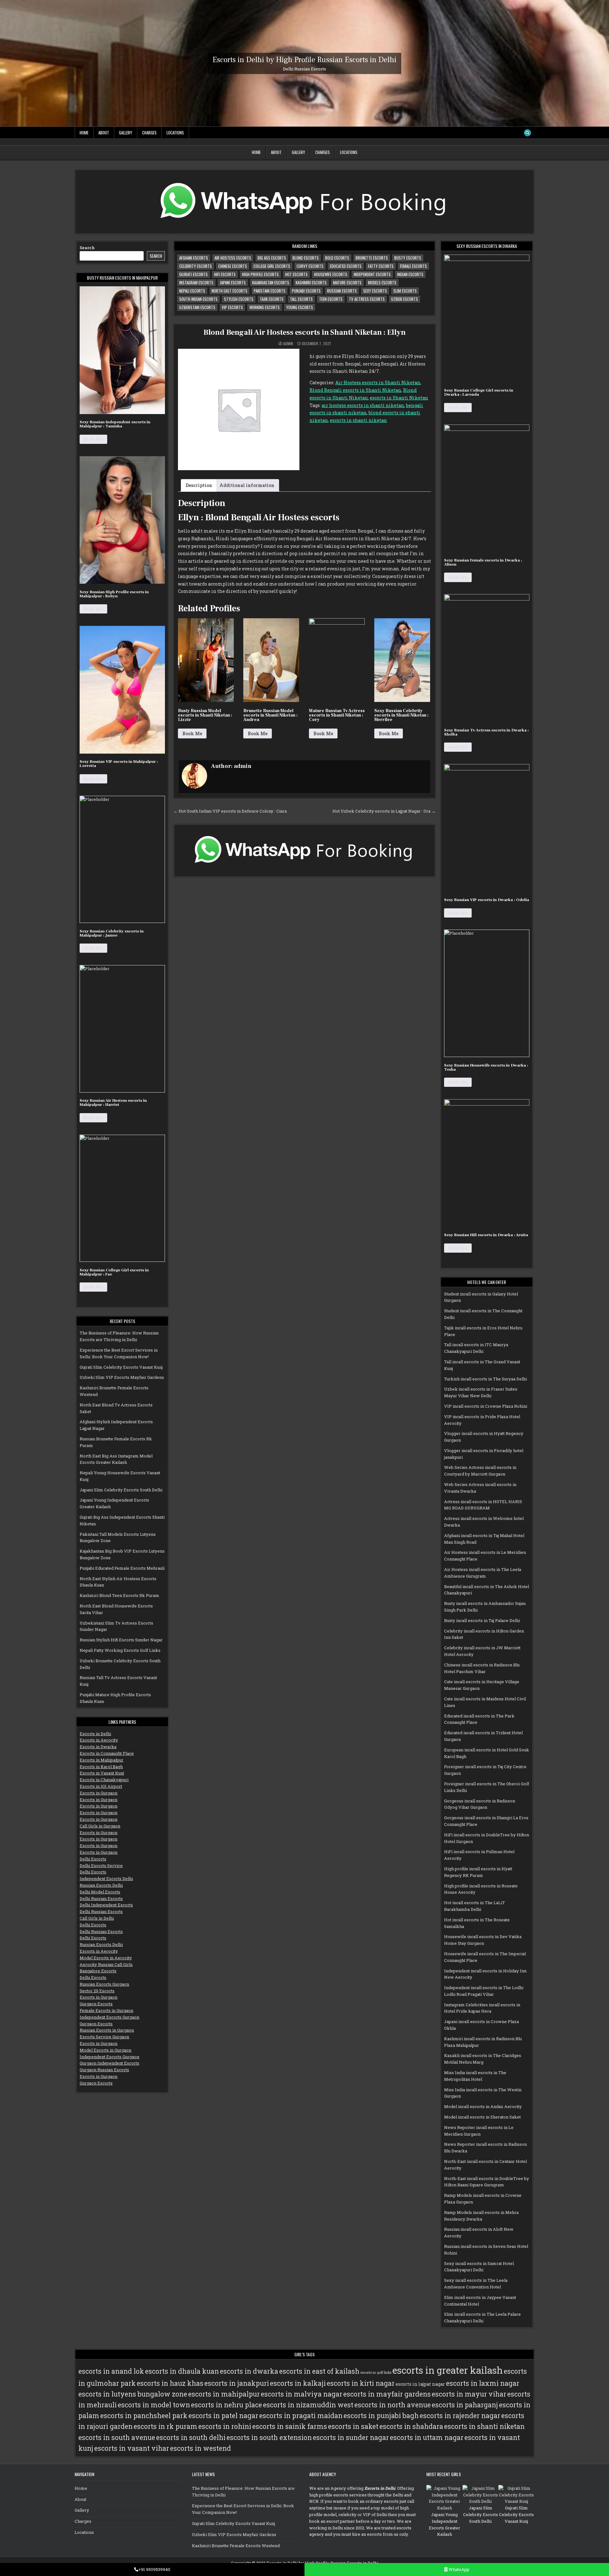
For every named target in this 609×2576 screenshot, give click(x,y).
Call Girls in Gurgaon (100, 1826)
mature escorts (347, 282)
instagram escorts (196, 282)
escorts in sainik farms (290, 2426)
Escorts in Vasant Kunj (102, 1773)
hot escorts (296, 274)
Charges (149, 133)
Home (84, 133)
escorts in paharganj (465, 2405)
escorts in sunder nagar (351, 2437)
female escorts (413, 266)
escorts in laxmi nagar (483, 2383)
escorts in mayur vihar (469, 2394)
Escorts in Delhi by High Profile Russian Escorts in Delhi (304, 59)
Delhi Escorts (93, 1859)
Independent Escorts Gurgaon (109, 2017)
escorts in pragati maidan (301, 2416)
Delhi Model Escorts (100, 1892)
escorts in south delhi (191, 2437)
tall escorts (301, 299)
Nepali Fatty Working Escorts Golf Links (120, 1650)
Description (199, 485)
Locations (175, 133)
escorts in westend (200, 2448)
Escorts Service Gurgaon (104, 2037)
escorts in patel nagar (223, 2416)
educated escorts (346, 266)
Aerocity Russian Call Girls (106, 1964)
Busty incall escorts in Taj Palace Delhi (482, 1620)
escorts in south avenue (117, 2437)
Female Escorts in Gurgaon (106, 2010)
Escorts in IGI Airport (101, 1786)
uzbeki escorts (405, 299)
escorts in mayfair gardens (387, 2394)
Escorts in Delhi (95, 1734)
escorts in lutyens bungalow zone (133, 2394)
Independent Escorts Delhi (106, 1878)
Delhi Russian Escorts (101, 1898)
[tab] (199, 485)
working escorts (265, 307)
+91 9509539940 (154, 2569)
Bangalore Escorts (98, 1971)
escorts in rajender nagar (460, 2416)
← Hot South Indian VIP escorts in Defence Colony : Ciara (230, 811)
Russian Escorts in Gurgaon (107, 2030)
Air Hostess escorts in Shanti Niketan (378, 383)
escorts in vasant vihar (132, 2448)
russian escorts (342, 291)
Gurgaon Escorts (96, 2004)
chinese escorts (233, 266)
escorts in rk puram (165, 2426)
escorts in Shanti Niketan (399, 398)
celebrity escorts (196, 266)
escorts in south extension (269, 2437)
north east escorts (229, 291)
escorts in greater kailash (448, 2370)
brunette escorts (372, 258)
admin (288, 344)
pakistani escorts (270, 291)
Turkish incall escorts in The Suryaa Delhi (485, 1379)
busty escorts (408, 258)
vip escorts (232, 307)
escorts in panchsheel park (144, 2416)
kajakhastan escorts (271, 282)
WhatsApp (458, 2569)
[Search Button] (527, 133)
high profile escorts (260, 274)
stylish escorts (239, 299)
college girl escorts (272, 266)
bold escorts (337, 258)
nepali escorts (192, 291)
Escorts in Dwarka (98, 1747)
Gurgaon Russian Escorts (104, 2070)
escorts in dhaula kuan (182, 2371)
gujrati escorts (193, 274)
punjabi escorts (306, 291)
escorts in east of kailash (319, 2371)
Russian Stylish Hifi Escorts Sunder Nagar (121, 1640)
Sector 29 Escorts (97, 1991)
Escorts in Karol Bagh (101, 1767)
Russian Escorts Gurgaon (104, 1984)
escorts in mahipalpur (224, 2394)
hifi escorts (225, 274)
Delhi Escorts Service (101, 1865)
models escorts (382, 282)
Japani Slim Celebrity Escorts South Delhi (121, 1490)
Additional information (247, 485)
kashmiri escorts (311, 282)
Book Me (93, 439)
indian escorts (410, 274)
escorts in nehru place (226, 2405)
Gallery (126, 133)
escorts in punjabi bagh (381, 2416)
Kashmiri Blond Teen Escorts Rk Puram (119, 1595)
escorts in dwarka (249, 2371)
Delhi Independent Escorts (106, 1905)
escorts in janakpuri (237, 2383)
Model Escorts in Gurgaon (105, 2050)
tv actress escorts (367, 299)
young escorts (300, 307)
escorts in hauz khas (170, 2383)
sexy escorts (375, 291)
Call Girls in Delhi (97, 1918)
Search (87, 248)
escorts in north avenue (393, 2405)
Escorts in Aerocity (99, 1740)
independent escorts (372, 274)
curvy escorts (310, 266)
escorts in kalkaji (298, 2383)
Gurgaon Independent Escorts (109, 2063)
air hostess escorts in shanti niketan (363, 405)
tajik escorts (272, 299)
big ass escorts (272, 258)
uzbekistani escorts (197, 307)
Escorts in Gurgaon (98, 1793)
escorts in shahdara (411, 2426)
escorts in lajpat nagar (420, 2384)
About (104, 133)
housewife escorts (331, 274)
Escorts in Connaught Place (107, 1753)
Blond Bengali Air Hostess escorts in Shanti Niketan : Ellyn (304, 332)
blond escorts (306, 258)
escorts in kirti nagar (361, 2383)
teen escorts (331, 299)
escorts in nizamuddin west (308, 2405)
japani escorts (233, 282)
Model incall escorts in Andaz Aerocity (483, 2106)
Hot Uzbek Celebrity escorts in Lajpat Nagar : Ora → (384, 811)
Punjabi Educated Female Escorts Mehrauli (122, 1568)
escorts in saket (353, 2426)
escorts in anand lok (111, 2371)
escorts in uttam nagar (427, 2437)
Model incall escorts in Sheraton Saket (482, 2117)
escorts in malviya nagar (301, 2394)
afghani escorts (194, 258)
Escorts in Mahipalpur (101, 1760)
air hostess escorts (233, 258)
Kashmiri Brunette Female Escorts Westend (236, 2546)
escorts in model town (154, 2405)
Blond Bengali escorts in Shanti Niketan (355, 390)
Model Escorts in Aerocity (106, 1958)
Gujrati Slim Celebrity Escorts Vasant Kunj (121, 1367)
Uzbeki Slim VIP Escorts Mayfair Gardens (122, 1377)
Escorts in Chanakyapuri (104, 1780)
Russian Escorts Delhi (101, 1885)
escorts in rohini (225, 2426)
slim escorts (405, 291)
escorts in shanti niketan (358, 420)
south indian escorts (198, 299)
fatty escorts (381, 266)
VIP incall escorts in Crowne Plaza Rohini (486, 1406)
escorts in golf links (376, 2372)
